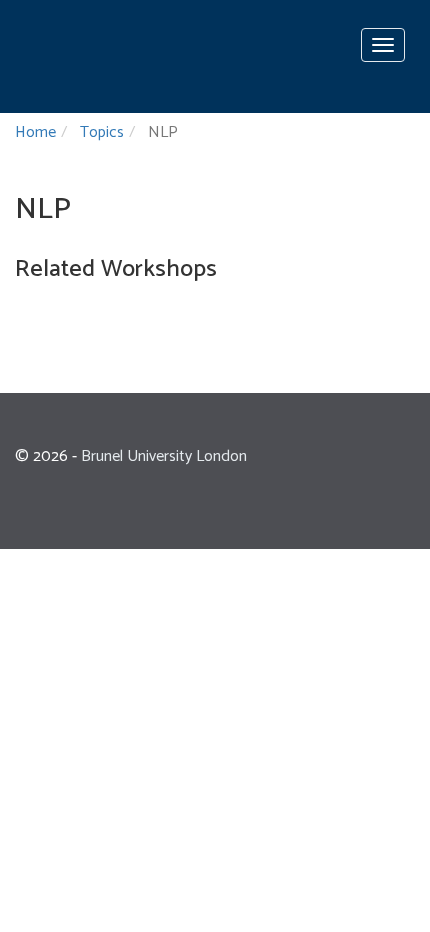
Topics (102, 132)
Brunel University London (164, 456)
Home (35, 132)
